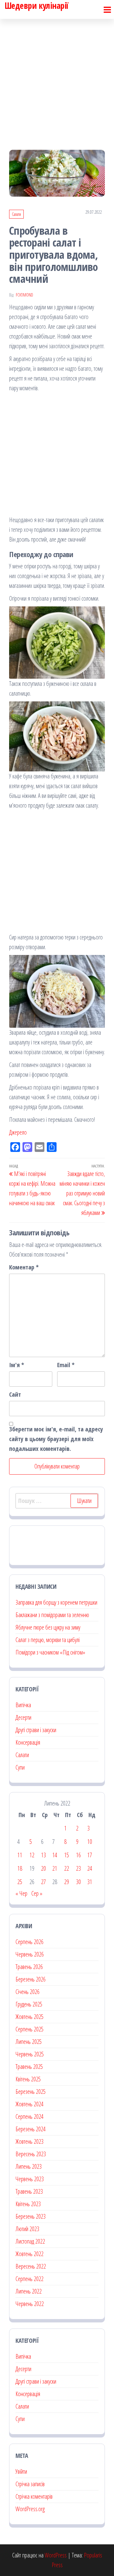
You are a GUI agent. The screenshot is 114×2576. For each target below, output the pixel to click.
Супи (20, 1767)
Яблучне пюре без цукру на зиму (48, 1627)
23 (78, 1868)
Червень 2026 (30, 1954)
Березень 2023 (31, 2216)
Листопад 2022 (30, 2241)
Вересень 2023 (31, 2154)
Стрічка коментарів (34, 2496)
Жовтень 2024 (29, 2104)
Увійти (21, 2471)
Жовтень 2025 (29, 2017)
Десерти (23, 1717)
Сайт (15, 1394)
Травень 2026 (29, 1967)
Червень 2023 (30, 2179)
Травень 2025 (29, 2067)
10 (90, 1842)
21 (55, 1868)
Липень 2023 (29, 2166)
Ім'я (17, 1365)
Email (66, 1365)
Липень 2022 (29, 2291)
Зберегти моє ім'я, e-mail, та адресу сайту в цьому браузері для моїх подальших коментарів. (56, 1439)
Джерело (18, 1132)
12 (32, 1855)
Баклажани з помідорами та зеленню (52, 1615)
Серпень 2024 (29, 2116)
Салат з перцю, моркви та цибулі (48, 1640)
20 (43, 1868)
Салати (16, 214)
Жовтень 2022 (29, 2254)
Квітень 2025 (28, 2079)
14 (55, 1855)
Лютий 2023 (27, 2229)
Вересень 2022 (31, 2266)
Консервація (28, 1742)
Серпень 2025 (29, 2029)
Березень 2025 (31, 2092)
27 (43, 1882)
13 (43, 1855)
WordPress (56, 2555)
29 (67, 1882)
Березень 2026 (31, 1979)
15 (67, 1855)
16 (78, 1855)
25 (20, 1882)
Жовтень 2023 (29, 2141)
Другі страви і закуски (36, 1730)
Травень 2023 (29, 2191)
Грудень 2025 (29, 2004)
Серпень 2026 (29, 1942)
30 (78, 1882)
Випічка (23, 1705)
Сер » (37, 1893)
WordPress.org (30, 2509)
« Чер (21, 1893)
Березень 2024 (31, 2129)
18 (20, 1868)
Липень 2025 (29, 2042)
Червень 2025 (30, 2054)
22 (67, 1868)
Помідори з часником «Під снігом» (50, 1652)
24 (90, 1868)
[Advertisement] (57, 79)
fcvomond (24, 295)
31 (90, 1882)
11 (20, 1855)
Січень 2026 (28, 1992)
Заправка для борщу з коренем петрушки (56, 1602)
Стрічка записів (30, 2484)
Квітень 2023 (28, 2204)
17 (90, 1855)
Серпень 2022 (29, 2279)
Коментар (24, 1267)
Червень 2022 (30, 2304)
